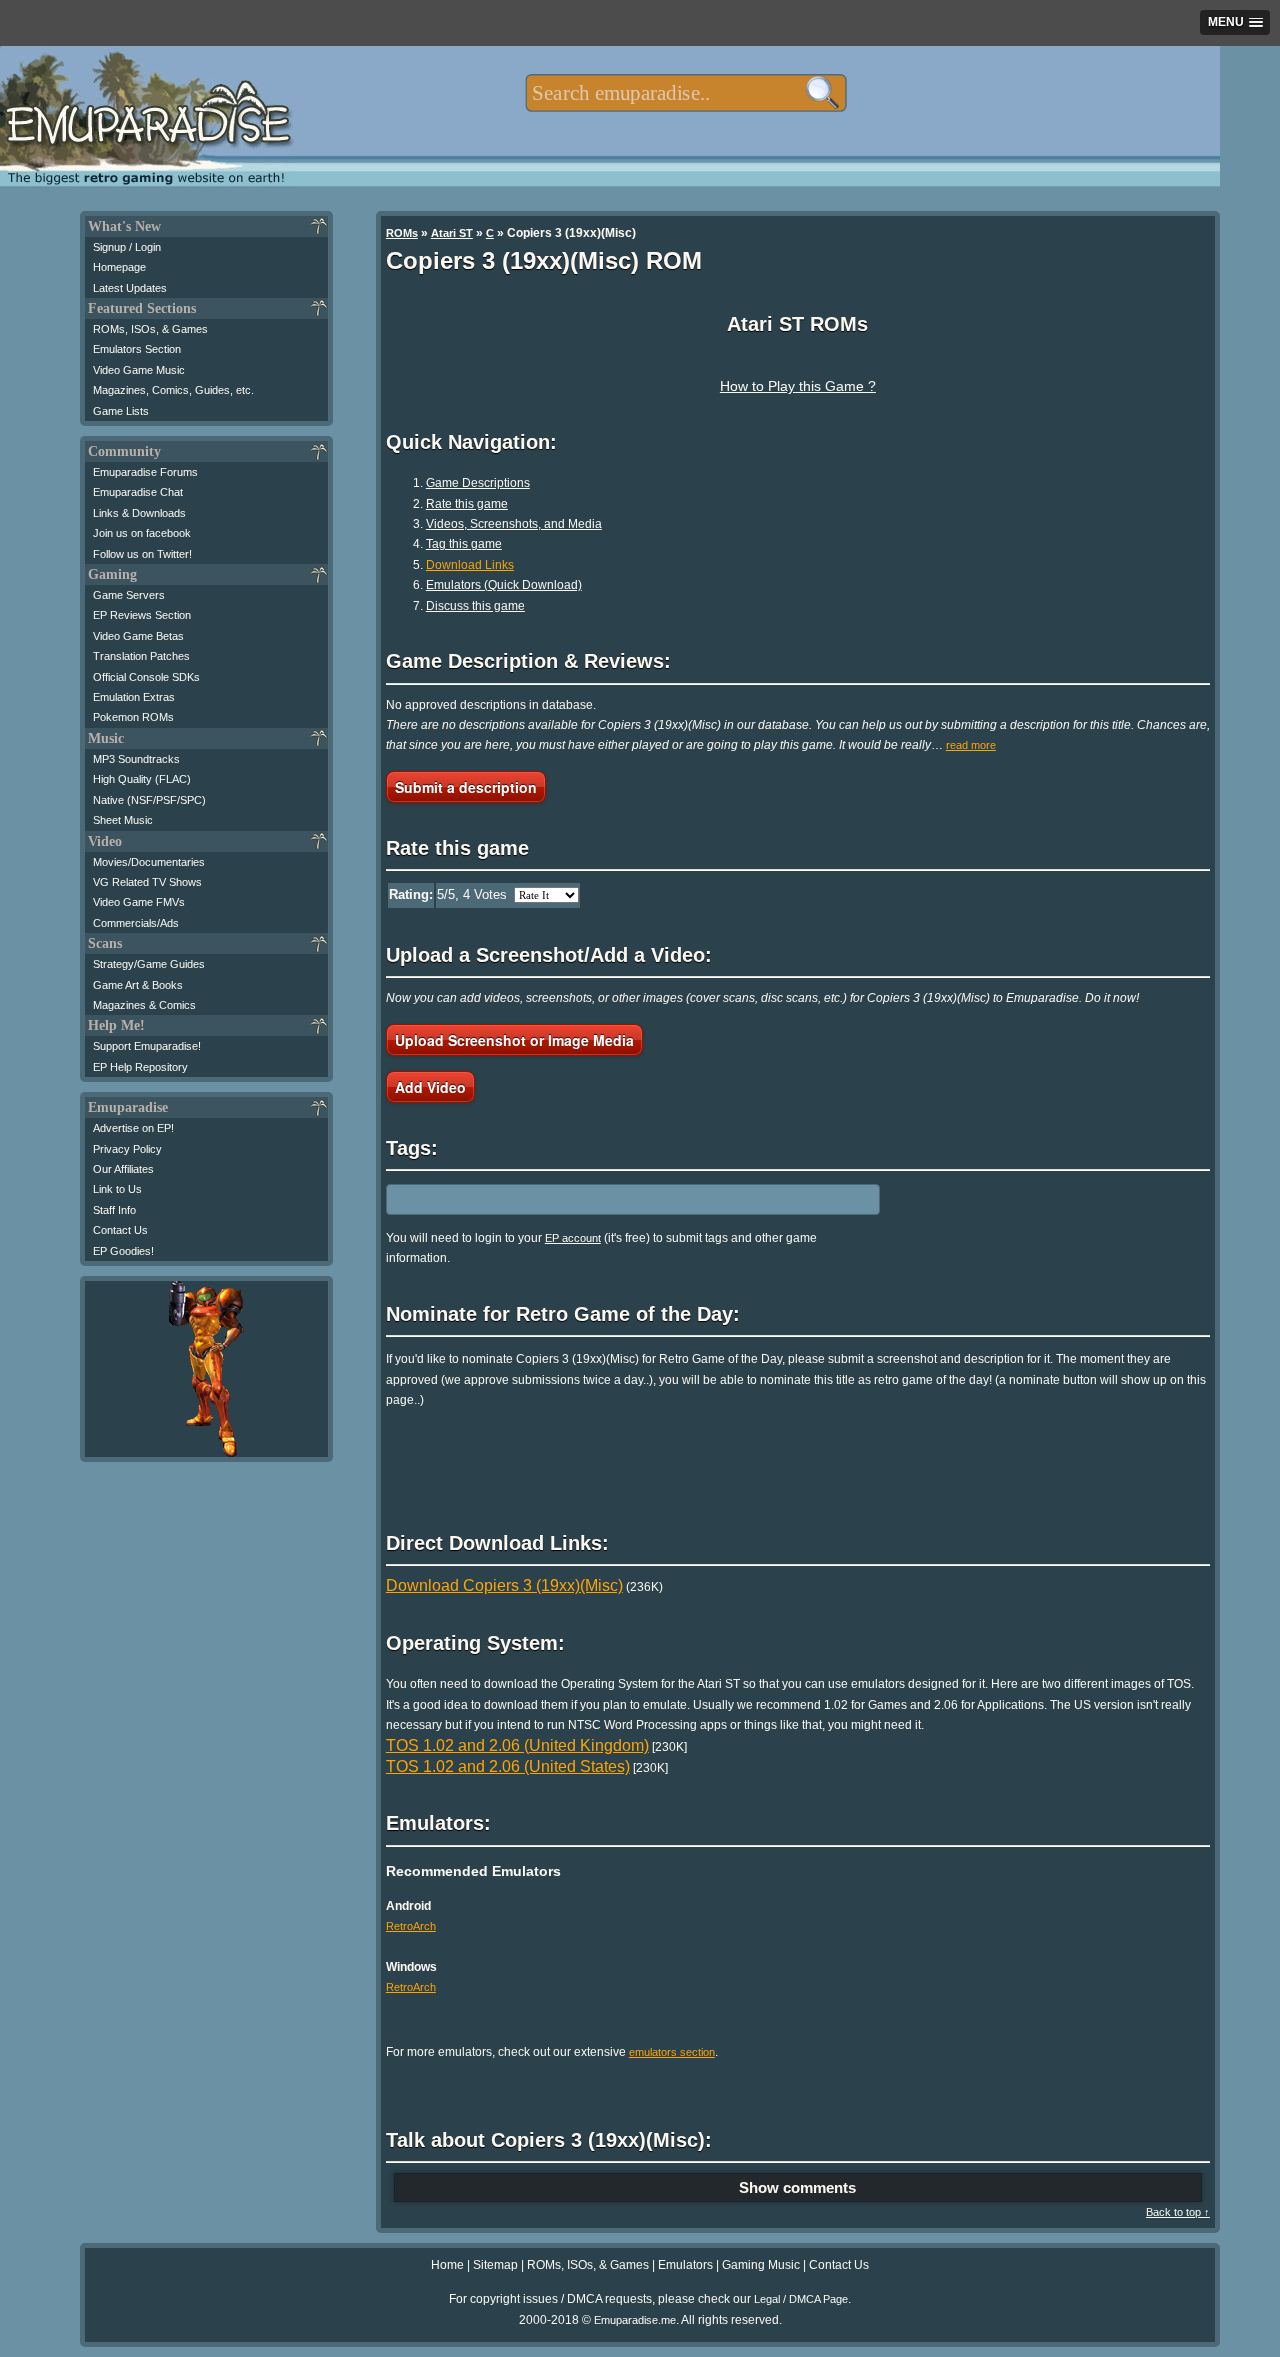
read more (971, 745)
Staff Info (114, 1210)
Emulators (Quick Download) (504, 585)
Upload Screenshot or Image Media (514, 1040)
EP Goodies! (123, 1251)
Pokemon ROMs (133, 717)
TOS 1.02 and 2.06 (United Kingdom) (517, 1745)
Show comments (797, 2187)
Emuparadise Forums (145, 472)
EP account (573, 1238)
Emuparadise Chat (138, 492)
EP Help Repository (140, 1067)
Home (447, 2265)
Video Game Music (139, 370)
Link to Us (117, 1189)
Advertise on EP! (133, 1128)
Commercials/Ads (136, 923)
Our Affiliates (123, 1169)
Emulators (685, 2265)
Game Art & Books (138, 985)
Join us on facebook (142, 533)
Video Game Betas (138, 636)
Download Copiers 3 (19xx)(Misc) (504, 1585)
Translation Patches (141, 656)
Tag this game (464, 544)
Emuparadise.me (635, 2320)
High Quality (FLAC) (142, 779)
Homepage (119, 267)
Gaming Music (761, 2265)
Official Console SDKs (146, 677)
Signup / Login (127, 247)
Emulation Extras (134, 697)
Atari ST (452, 233)
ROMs (402, 233)
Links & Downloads (139, 513)
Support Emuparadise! (147, 1046)
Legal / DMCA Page (801, 2299)
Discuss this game (475, 606)
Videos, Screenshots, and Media (514, 524)
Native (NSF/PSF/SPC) (149, 800)
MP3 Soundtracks (136, 759)
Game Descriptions (478, 483)
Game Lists (121, 411)
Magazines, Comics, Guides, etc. (173, 390)
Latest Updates (130, 288)
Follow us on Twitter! (142, 554)
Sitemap (495, 2265)
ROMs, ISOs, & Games (150, 329)
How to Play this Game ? (798, 386)
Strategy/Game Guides (149, 964)
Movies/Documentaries (149, 862)
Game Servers (129, 595)
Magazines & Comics (144, 1005)
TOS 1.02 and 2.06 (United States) (508, 1766)
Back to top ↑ (1178, 2212)
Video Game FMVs (139, 902)
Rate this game (467, 504)
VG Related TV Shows (147, 882)
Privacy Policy (127, 1149)
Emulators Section (137, 349)
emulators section (672, 2052)
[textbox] (685, 93)
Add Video (430, 1087)
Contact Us (120, 1230)
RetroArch (411, 1926)
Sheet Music (123, 820)
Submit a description (466, 787)
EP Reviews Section (142, 615)
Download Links (470, 565)
